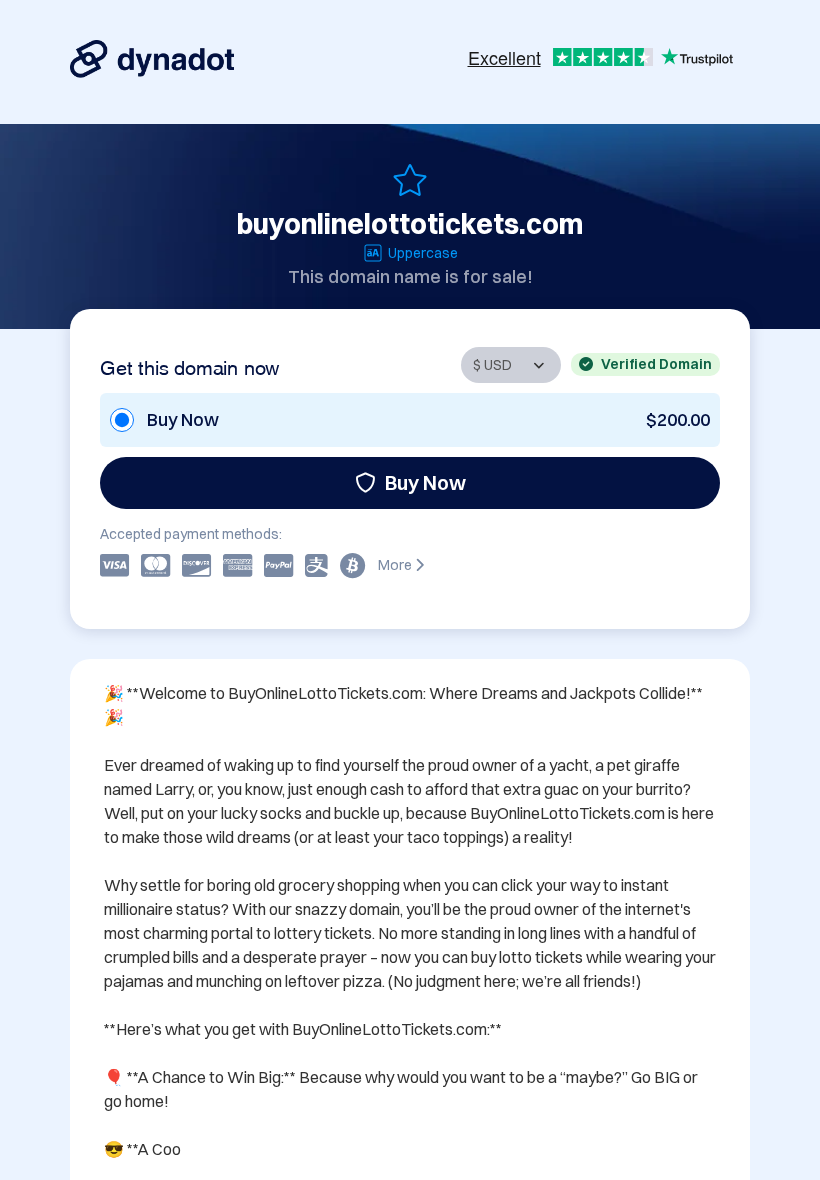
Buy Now (425, 482)
